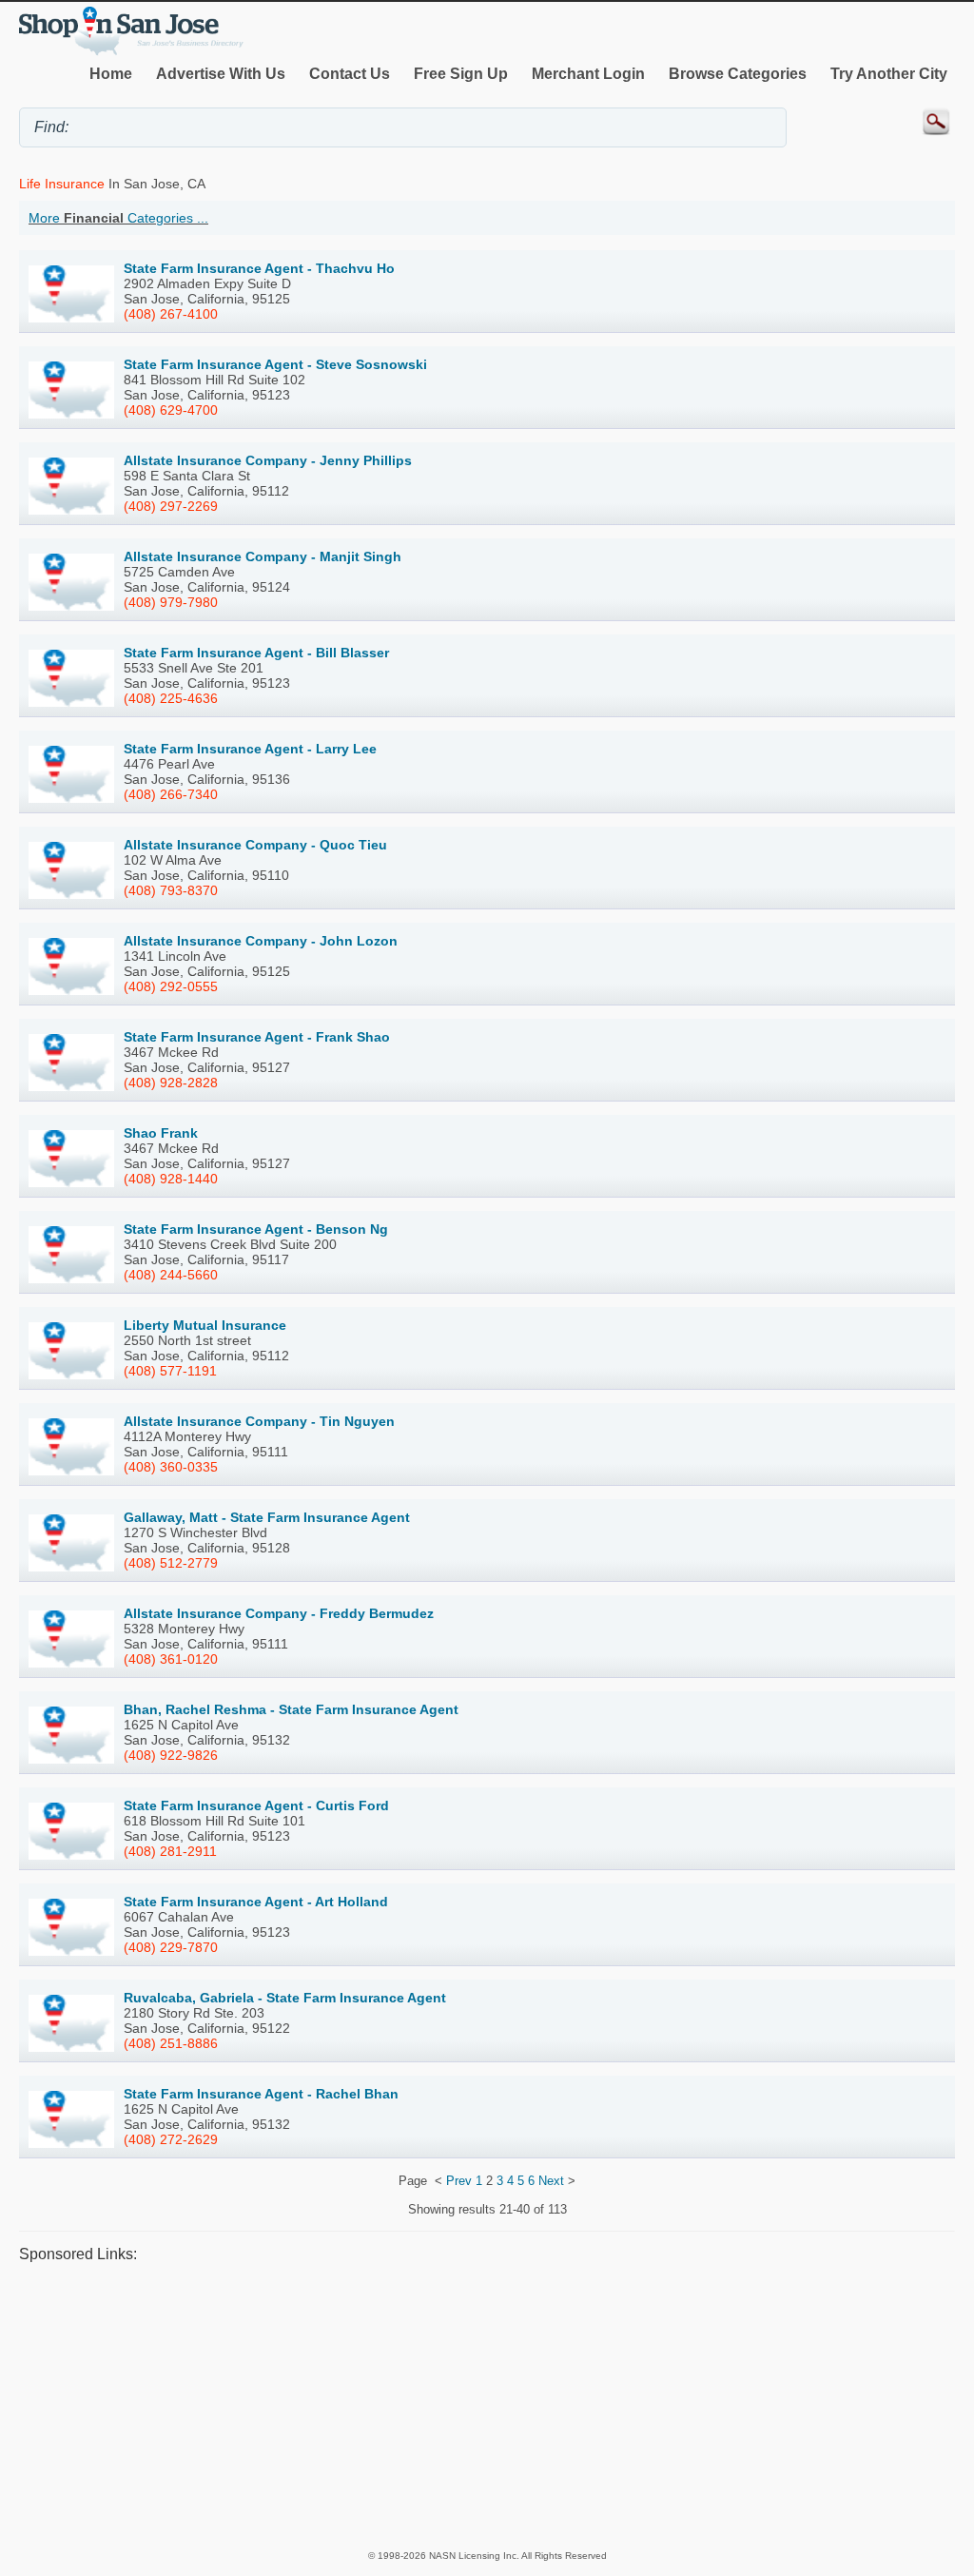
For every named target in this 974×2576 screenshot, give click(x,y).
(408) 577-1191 (170, 1371)
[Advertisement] (487, 2406)
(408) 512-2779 (171, 1563)
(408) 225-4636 (171, 698)
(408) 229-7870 (171, 1947)
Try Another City (889, 74)
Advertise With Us (221, 74)
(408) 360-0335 (171, 1467)
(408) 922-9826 (171, 1755)
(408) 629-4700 (171, 410)
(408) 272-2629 (171, 2139)
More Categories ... (118, 218)
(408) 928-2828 (171, 1083)
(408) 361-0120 (171, 1659)
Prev (459, 2181)
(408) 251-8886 (171, 2043)
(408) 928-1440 (171, 1179)
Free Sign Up (461, 74)
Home (111, 74)
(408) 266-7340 (171, 794)
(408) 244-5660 (171, 1275)
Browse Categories (738, 74)
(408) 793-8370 (171, 890)
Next (551, 2181)
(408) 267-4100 (171, 314)
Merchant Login (588, 74)
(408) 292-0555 (171, 986)
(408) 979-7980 (171, 602)
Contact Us (350, 74)
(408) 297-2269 (171, 506)
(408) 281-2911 (170, 1851)
